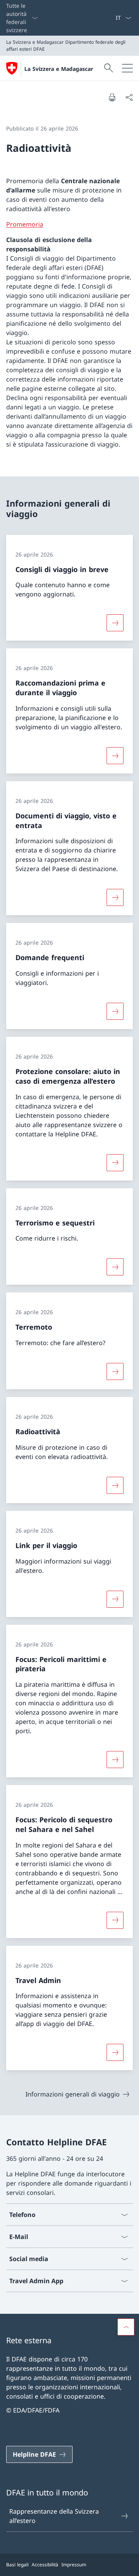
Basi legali (17, 2565)
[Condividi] (129, 97)
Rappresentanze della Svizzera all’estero (54, 2516)
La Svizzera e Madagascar (59, 69)
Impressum (74, 2565)
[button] (126, 2327)
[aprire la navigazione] (127, 68)
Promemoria (25, 224)
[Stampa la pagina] (112, 97)
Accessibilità (45, 2565)
